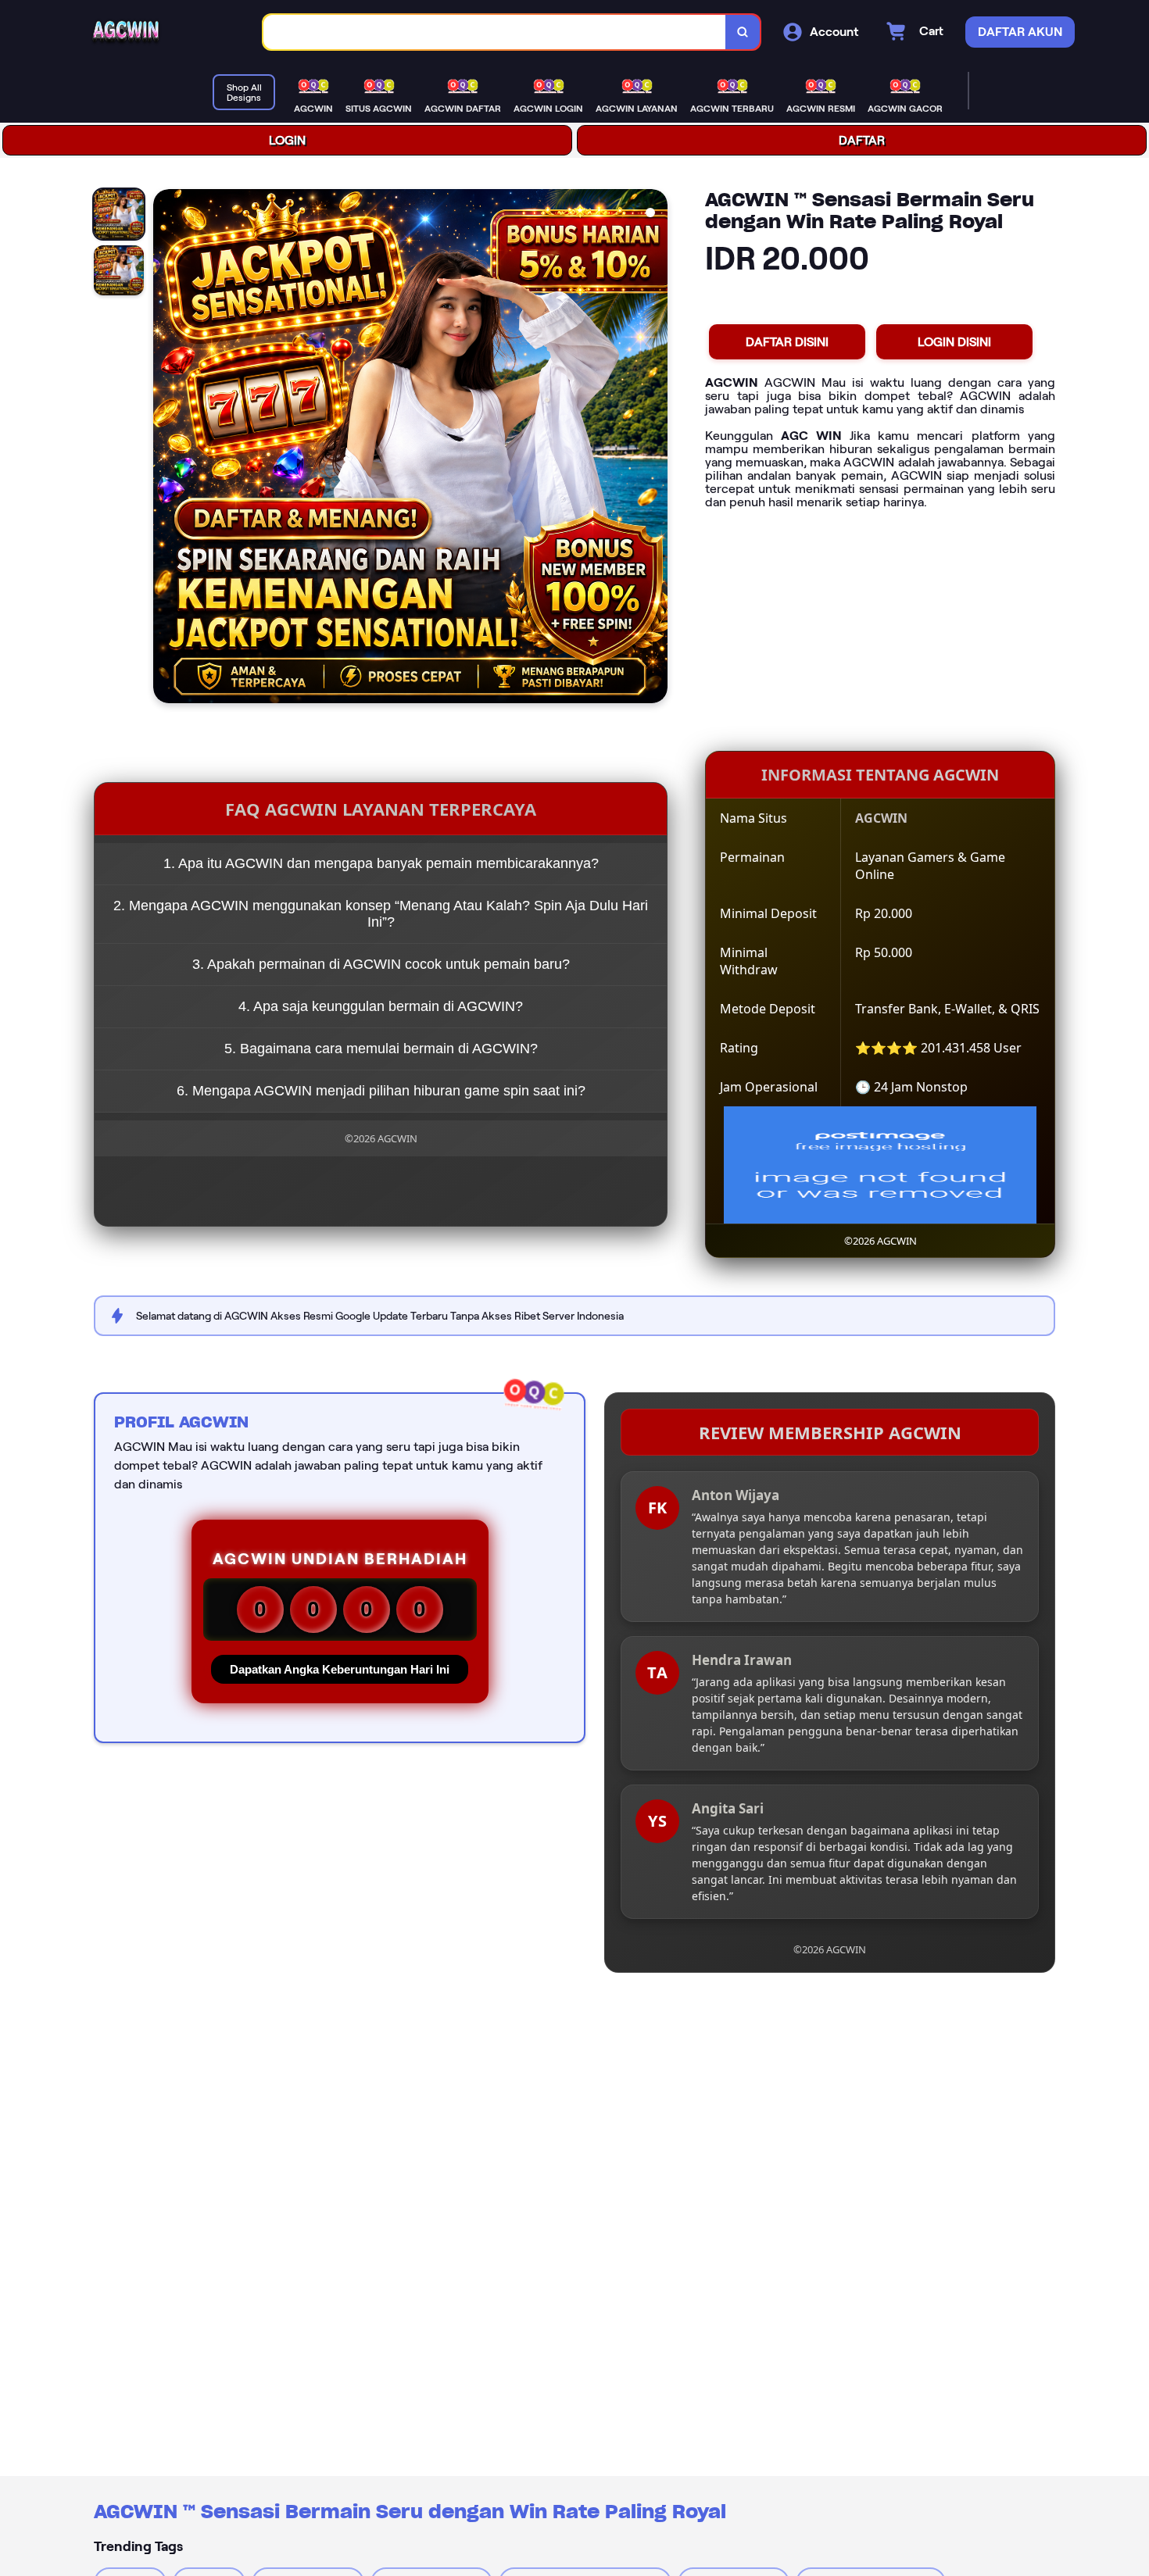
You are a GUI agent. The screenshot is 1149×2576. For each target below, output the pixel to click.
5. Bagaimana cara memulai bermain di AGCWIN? (381, 1049)
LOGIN (287, 140)
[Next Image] (655, 448)
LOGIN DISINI (954, 342)
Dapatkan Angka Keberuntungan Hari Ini (340, 1669)
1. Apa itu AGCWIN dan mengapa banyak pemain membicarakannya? (381, 863)
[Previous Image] (166, 448)
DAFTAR (862, 140)
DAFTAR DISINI (787, 342)
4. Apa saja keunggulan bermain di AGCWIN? (381, 1006)
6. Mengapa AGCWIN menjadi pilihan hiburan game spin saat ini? (381, 1091)
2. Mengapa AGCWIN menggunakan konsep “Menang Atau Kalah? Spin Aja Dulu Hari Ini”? (381, 914)
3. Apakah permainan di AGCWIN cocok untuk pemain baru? (381, 964)
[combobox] (495, 32)
